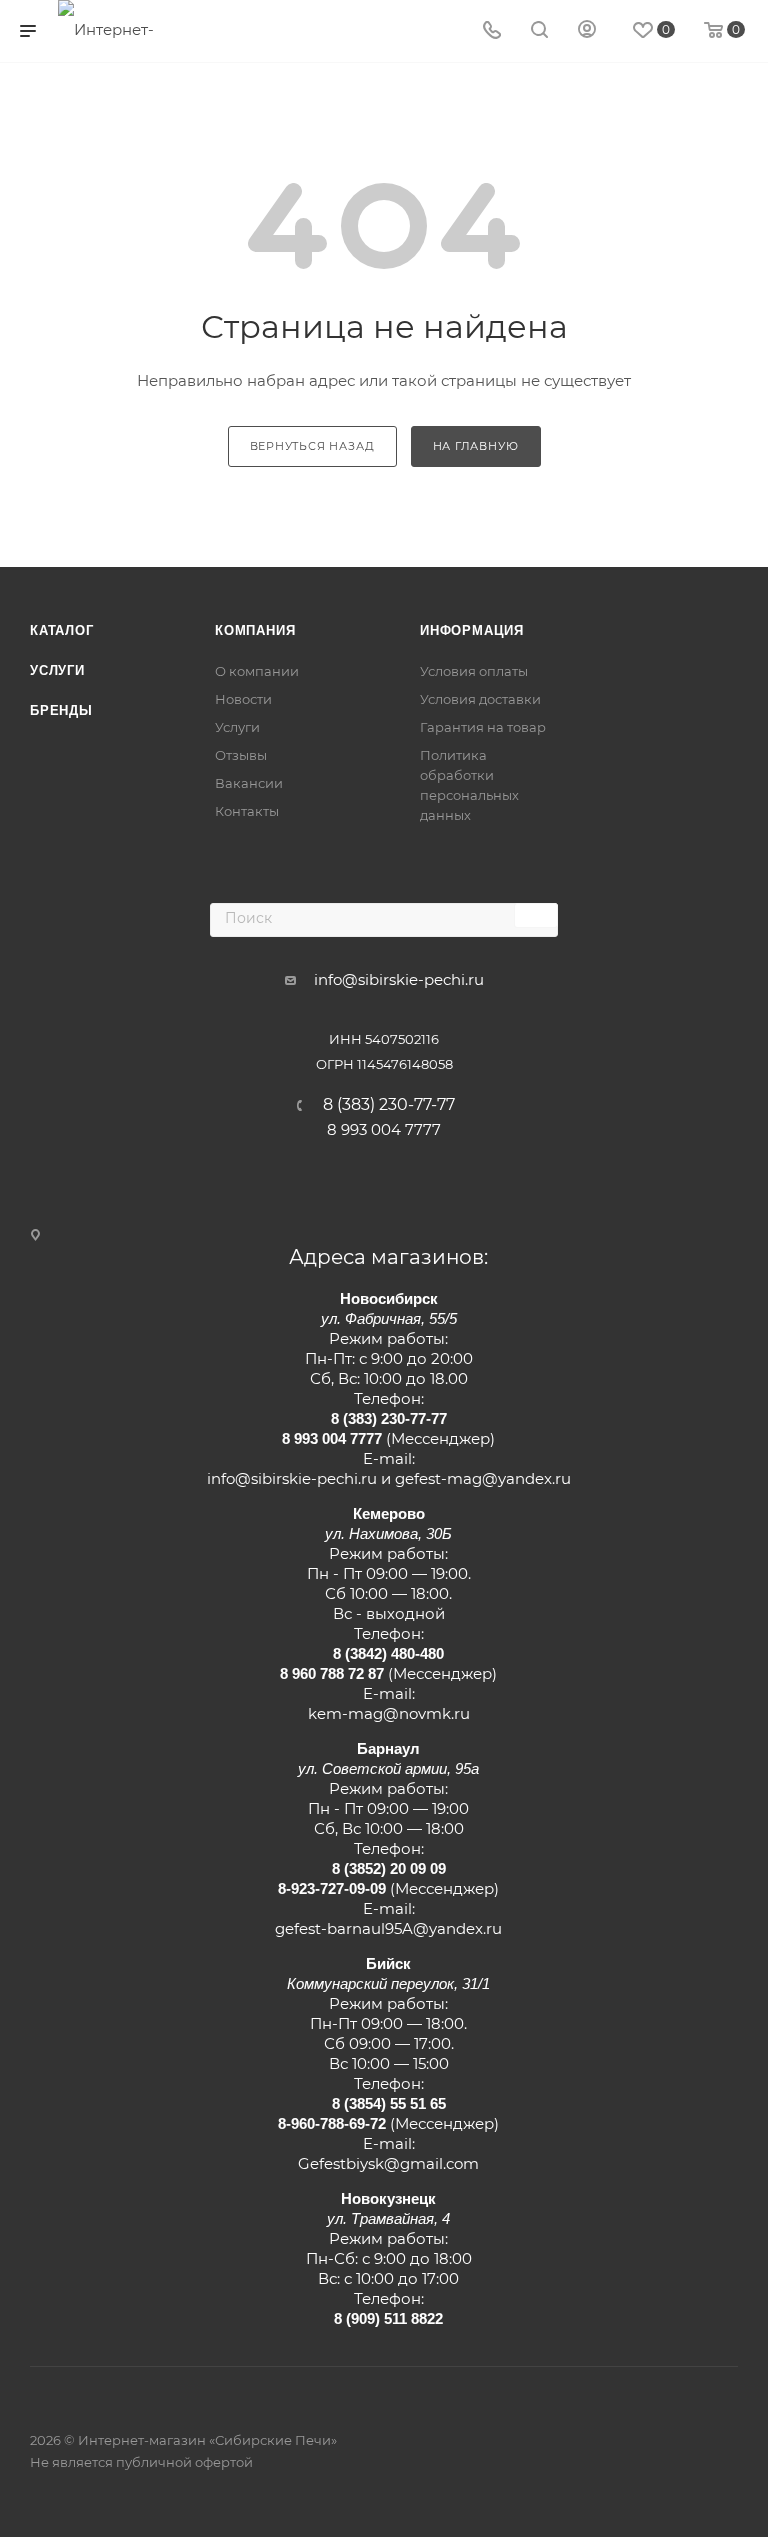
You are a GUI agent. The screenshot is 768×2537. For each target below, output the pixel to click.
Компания (255, 630)
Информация (472, 630)
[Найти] (536, 915)
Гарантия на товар (483, 727)
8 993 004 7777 (384, 1129)
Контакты (247, 811)
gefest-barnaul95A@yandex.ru (388, 1928)
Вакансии (249, 783)
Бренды (61, 710)
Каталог (62, 630)
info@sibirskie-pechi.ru (399, 979)
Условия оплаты (474, 671)
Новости (243, 699)
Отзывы (241, 755)
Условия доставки (480, 699)
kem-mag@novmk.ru (389, 1713)
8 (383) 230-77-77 (389, 1105)
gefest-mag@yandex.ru (483, 1478)
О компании (257, 671)
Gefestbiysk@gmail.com (388, 2163)
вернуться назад (312, 446)
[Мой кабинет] (587, 31)
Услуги (57, 670)
